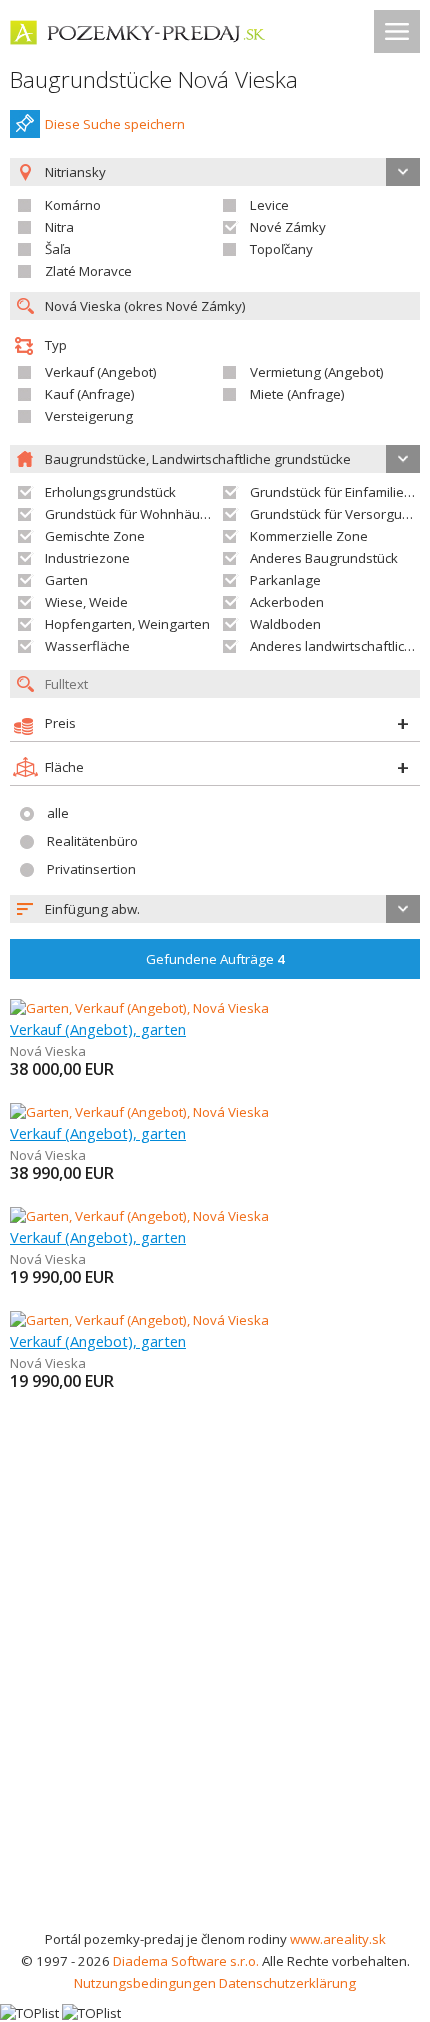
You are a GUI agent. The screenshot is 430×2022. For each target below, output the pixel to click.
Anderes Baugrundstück (324, 558)
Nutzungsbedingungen (145, 1983)
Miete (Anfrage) (297, 394)
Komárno (73, 205)
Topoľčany (281, 249)
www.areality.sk (338, 1939)
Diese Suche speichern (115, 124)
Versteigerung (89, 416)
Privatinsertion (91, 869)
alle (58, 813)
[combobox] (215, 909)
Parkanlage (285, 580)
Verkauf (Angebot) (101, 372)
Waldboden (285, 624)
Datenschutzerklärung (287, 1983)
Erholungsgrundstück (110, 492)
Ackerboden (287, 602)
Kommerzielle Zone (309, 536)
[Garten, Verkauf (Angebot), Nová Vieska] (139, 1008)
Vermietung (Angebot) (317, 372)
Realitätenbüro (92, 841)
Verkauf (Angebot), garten (98, 1029)
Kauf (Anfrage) (90, 394)
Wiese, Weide (86, 602)
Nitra (59, 227)
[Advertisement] (215, 1703)
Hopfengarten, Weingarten (127, 624)
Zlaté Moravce (88, 271)
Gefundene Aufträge (215, 959)
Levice (269, 205)
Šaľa (58, 249)
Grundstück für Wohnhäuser (132, 514)
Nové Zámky (288, 227)
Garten (66, 580)
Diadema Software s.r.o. (186, 1961)
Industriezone (87, 558)
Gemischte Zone (95, 536)
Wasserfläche (87, 646)
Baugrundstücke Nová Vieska (154, 79)
